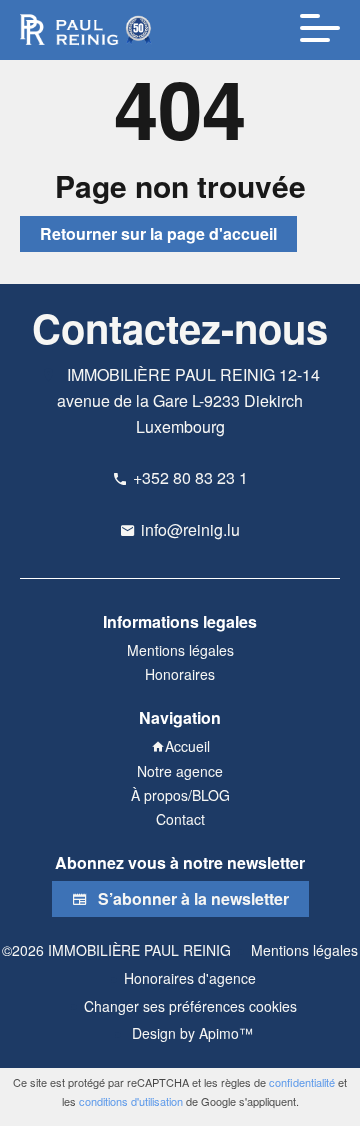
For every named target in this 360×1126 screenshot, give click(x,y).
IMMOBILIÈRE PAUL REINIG (171, 374)
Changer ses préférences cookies (190, 1006)
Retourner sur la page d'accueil (158, 233)
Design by (190, 1033)
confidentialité (302, 1082)
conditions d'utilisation (131, 1101)
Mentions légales (304, 950)
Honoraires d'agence (190, 978)
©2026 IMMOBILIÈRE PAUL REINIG (116, 950)
